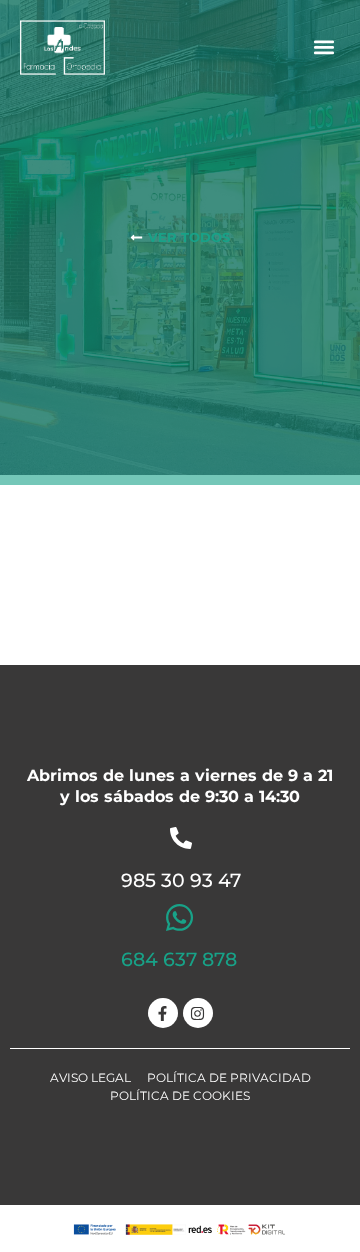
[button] (323, 47)
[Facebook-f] (163, 1013)
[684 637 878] (179, 917)
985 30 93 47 (181, 880)
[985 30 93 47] (181, 838)
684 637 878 (179, 959)
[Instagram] (198, 1013)
